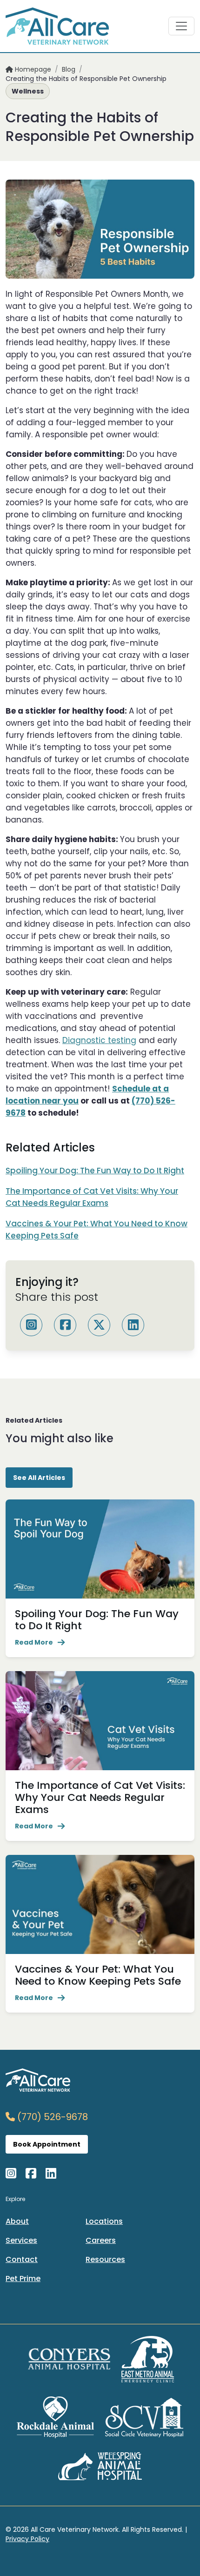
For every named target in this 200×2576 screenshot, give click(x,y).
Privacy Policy (27, 2539)
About (17, 2221)
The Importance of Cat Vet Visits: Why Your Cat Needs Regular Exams (100, 1797)
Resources (105, 2259)
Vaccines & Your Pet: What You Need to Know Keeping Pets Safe (98, 1975)
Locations (104, 2221)
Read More (34, 1642)
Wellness (28, 91)
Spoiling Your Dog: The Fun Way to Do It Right (95, 1171)
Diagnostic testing (99, 1040)
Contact (22, 2259)
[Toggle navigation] (181, 26)
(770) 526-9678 (51, 2117)
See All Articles (39, 1478)
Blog (69, 69)
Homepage (32, 69)
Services (21, 2240)
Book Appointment (47, 2144)
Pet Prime (23, 2278)
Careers (101, 2240)
